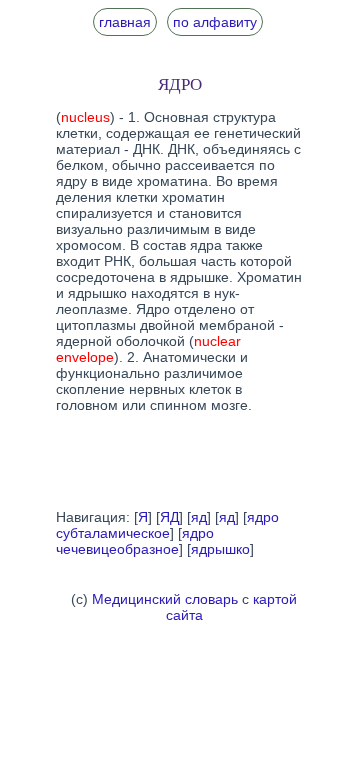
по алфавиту (215, 22)
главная (125, 22)
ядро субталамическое (167, 525)
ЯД (169, 517)
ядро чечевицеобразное (135, 541)
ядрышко (220, 549)
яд (199, 517)
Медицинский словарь (165, 599)
